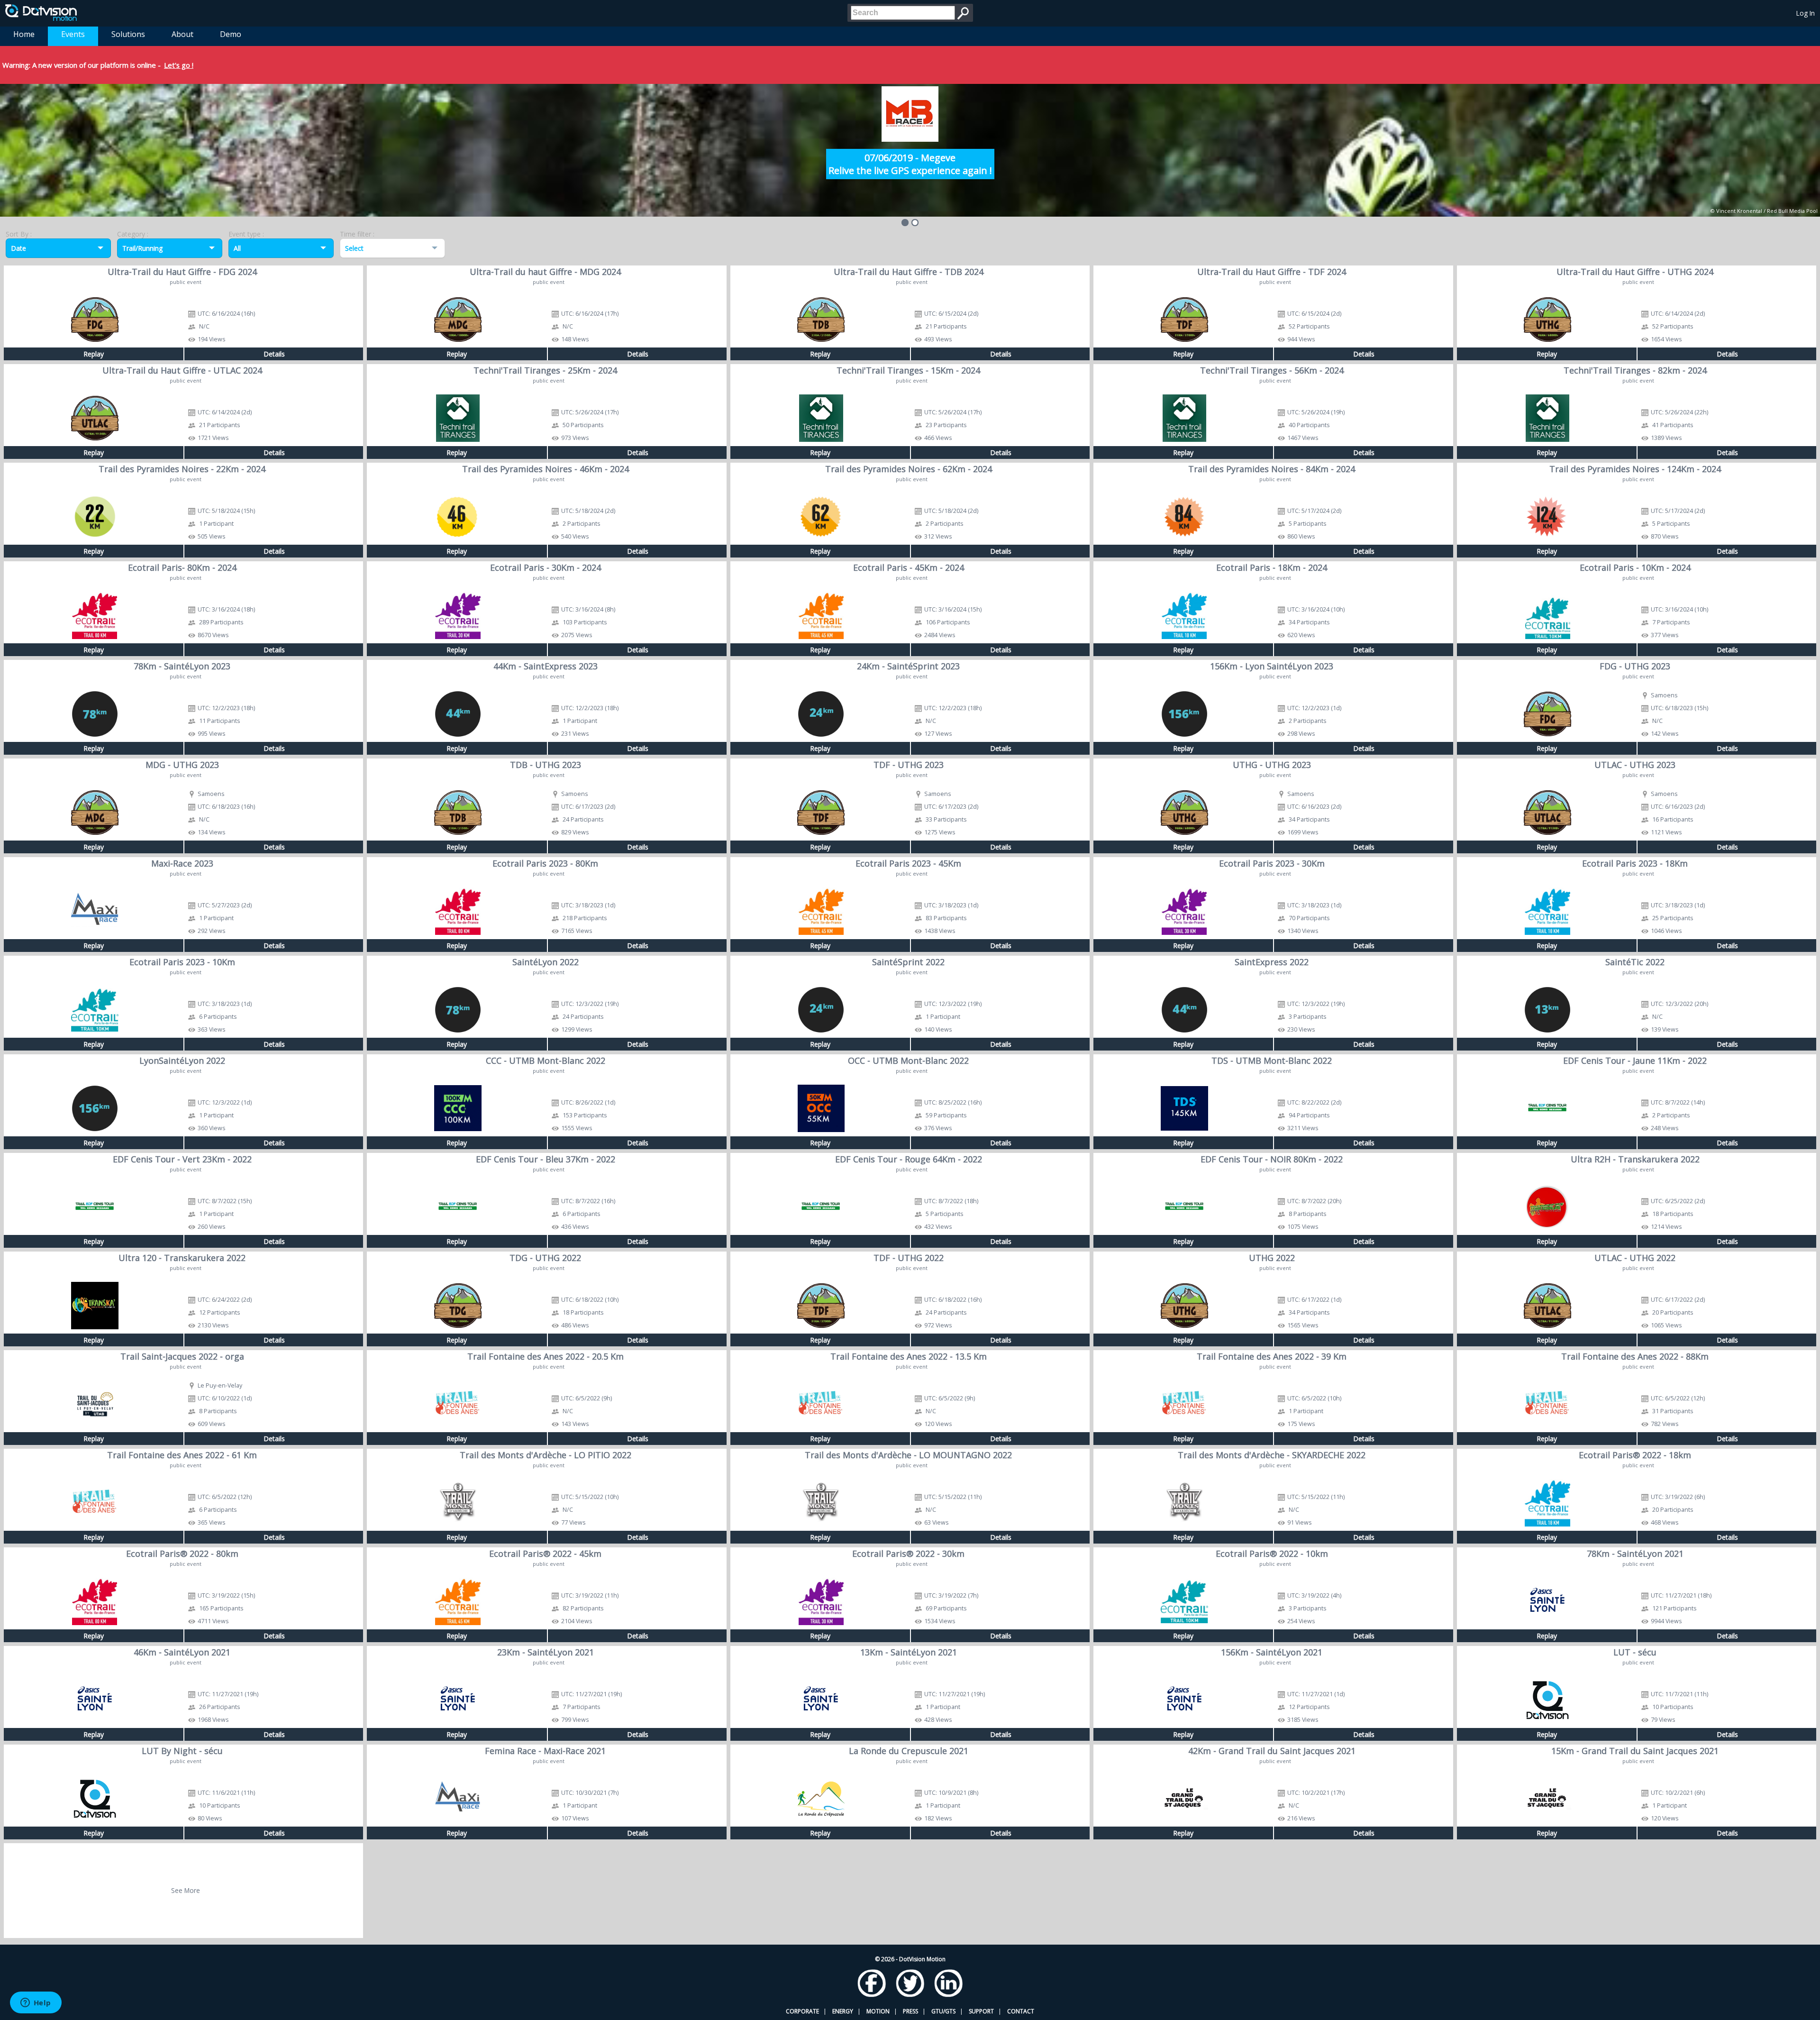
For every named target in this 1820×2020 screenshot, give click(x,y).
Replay (94, 354)
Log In (1806, 13)
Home (24, 34)
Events (73, 34)
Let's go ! (179, 65)
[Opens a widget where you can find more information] (36, 2003)
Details (274, 354)
